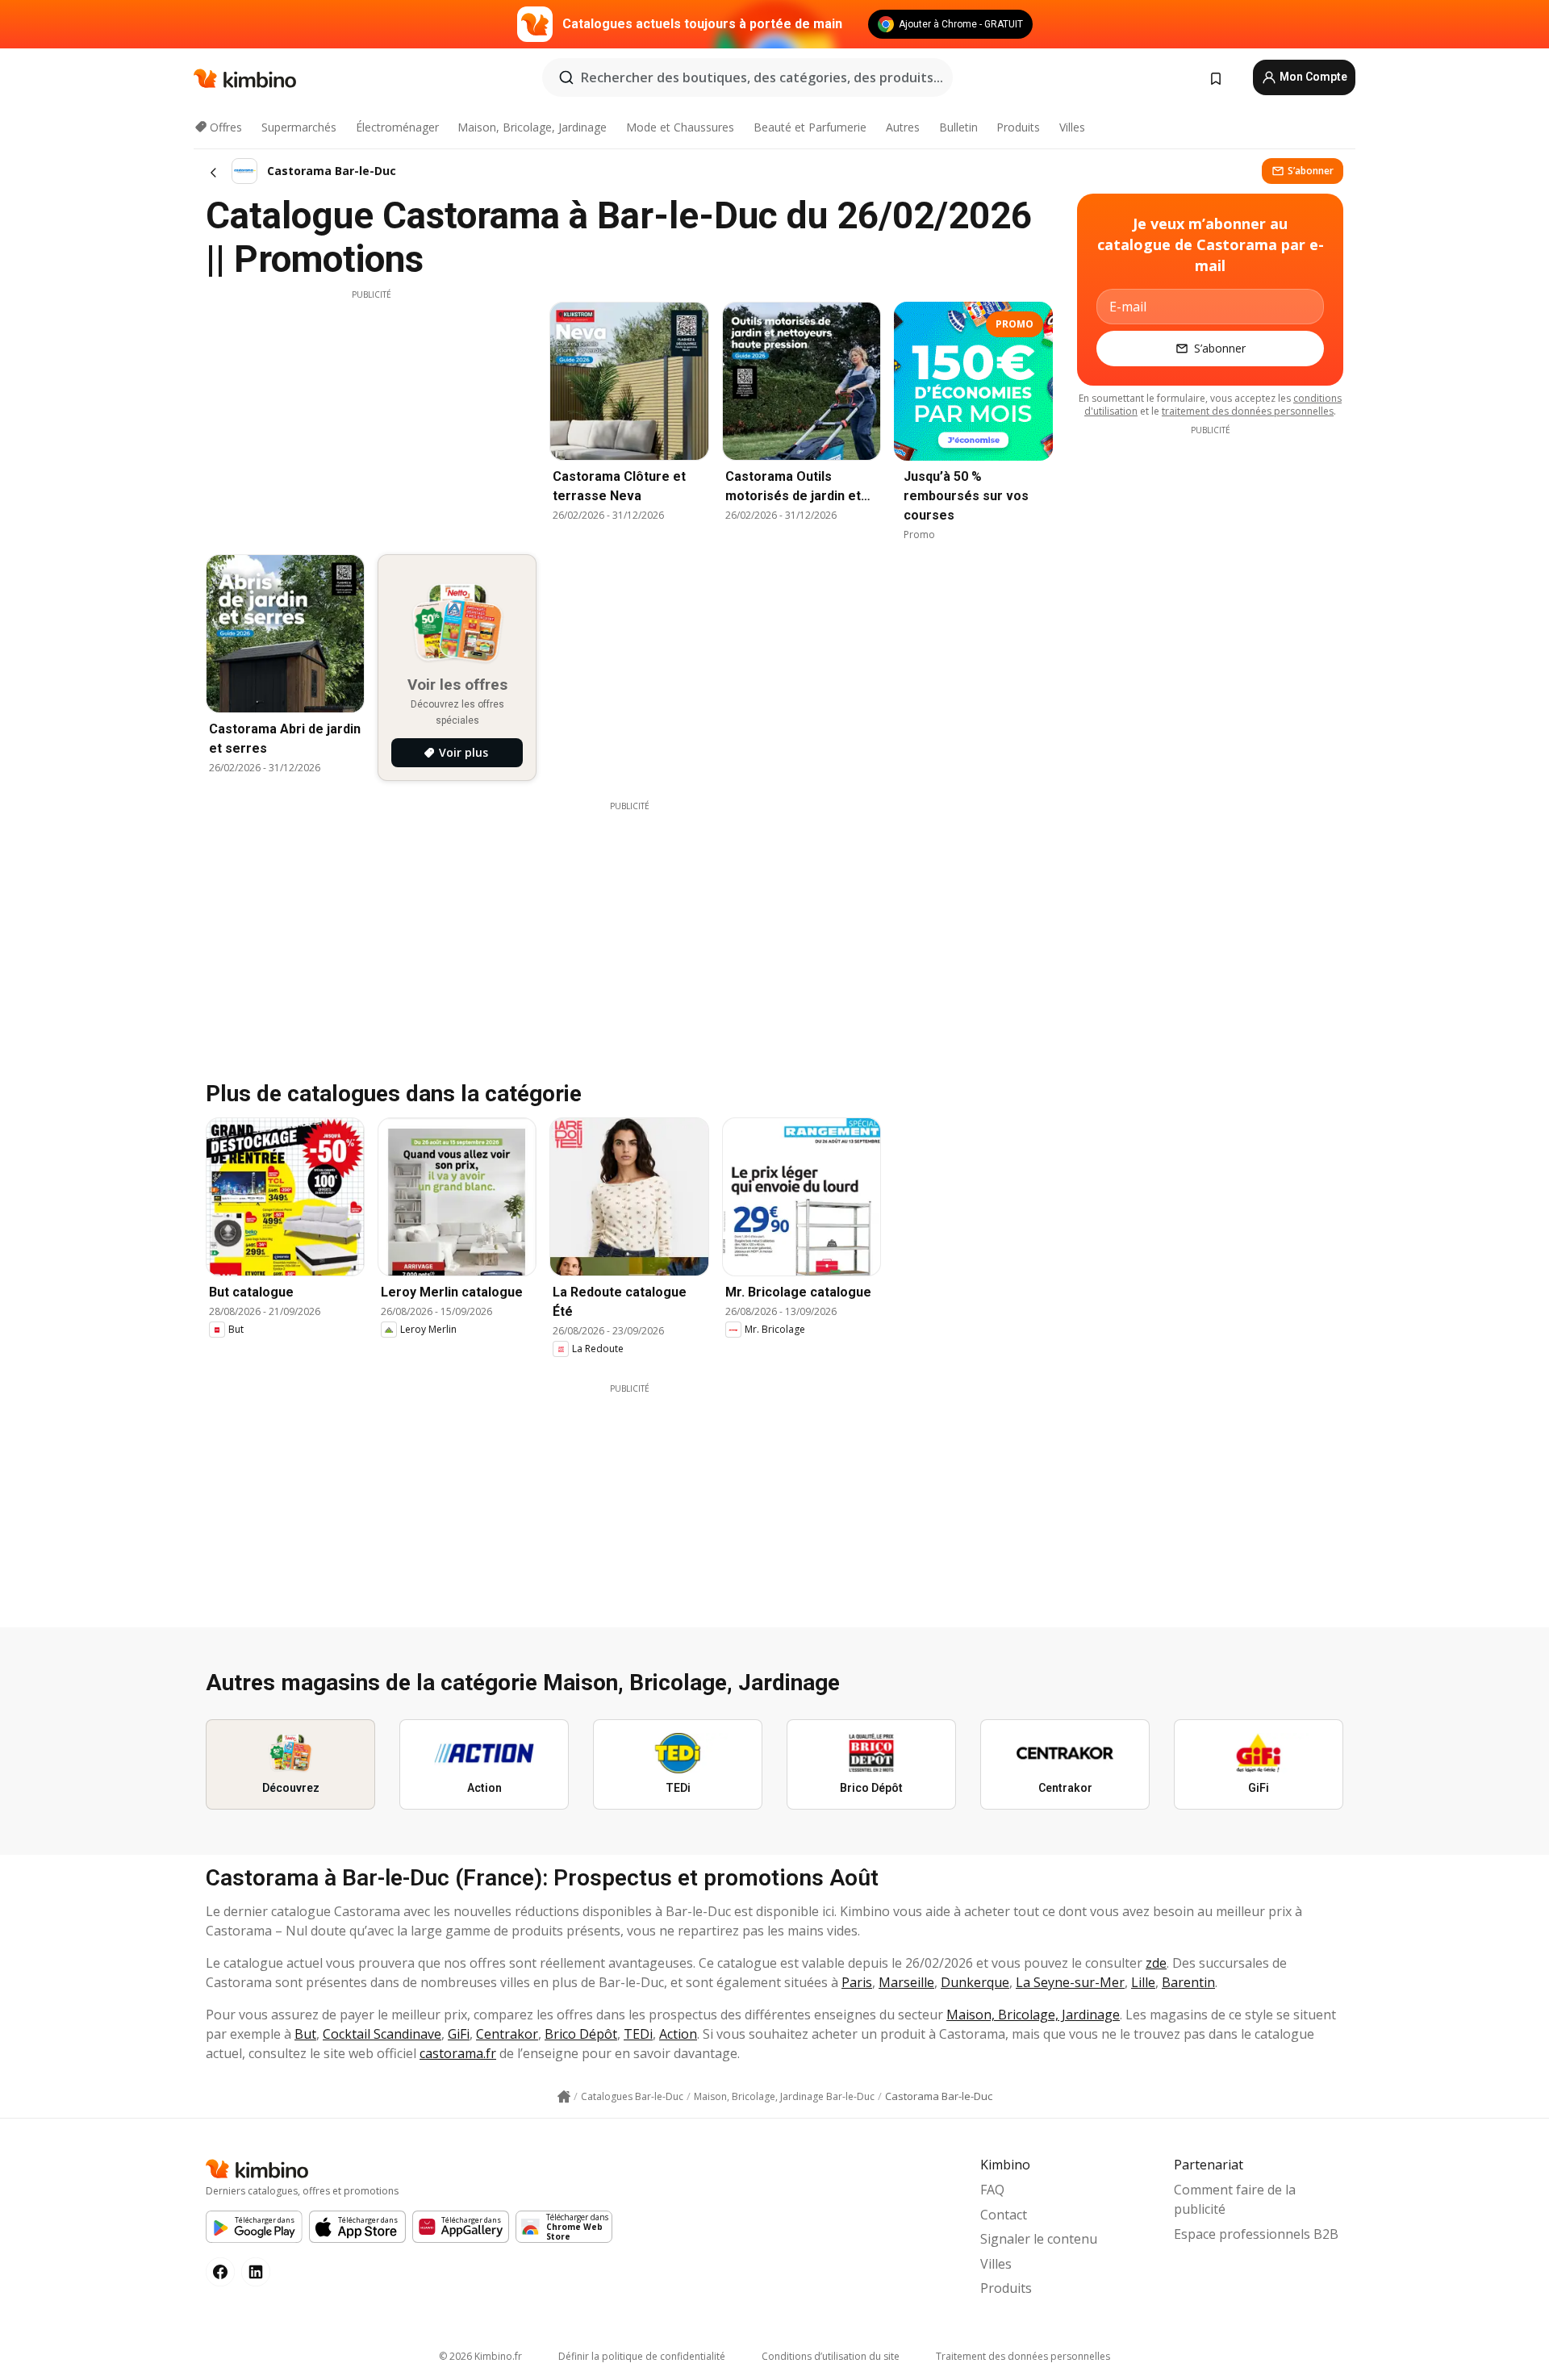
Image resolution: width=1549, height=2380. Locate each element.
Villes (1072, 127)
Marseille (906, 1982)
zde (1156, 1963)
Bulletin (958, 127)
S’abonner (1311, 171)
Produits (1018, 127)
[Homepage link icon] (564, 2097)
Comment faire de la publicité (1235, 2199)
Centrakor (507, 2034)
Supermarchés (299, 127)
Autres (903, 127)
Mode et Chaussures (680, 127)
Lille (1143, 1982)
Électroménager (397, 127)
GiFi (459, 2034)
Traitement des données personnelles (1023, 2356)
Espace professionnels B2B (1256, 2234)
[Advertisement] (371, 414)
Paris (857, 1982)
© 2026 (480, 2356)
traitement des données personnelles (1248, 411)
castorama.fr (458, 2053)
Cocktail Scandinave (382, 2034)
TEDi (638, 2034)
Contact (1004, 2215)
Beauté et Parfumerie (810, 127)
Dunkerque (975, 1982)
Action (678, 2034)
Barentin (1188, 1982)
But (305, 2034)
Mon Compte (1312, 77)
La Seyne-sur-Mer (1070, 1982)
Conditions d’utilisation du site (831, 2356)
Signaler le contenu (1039, 2239)
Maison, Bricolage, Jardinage (532, 127)
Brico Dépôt (581, 2034)
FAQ (992, 2190)
